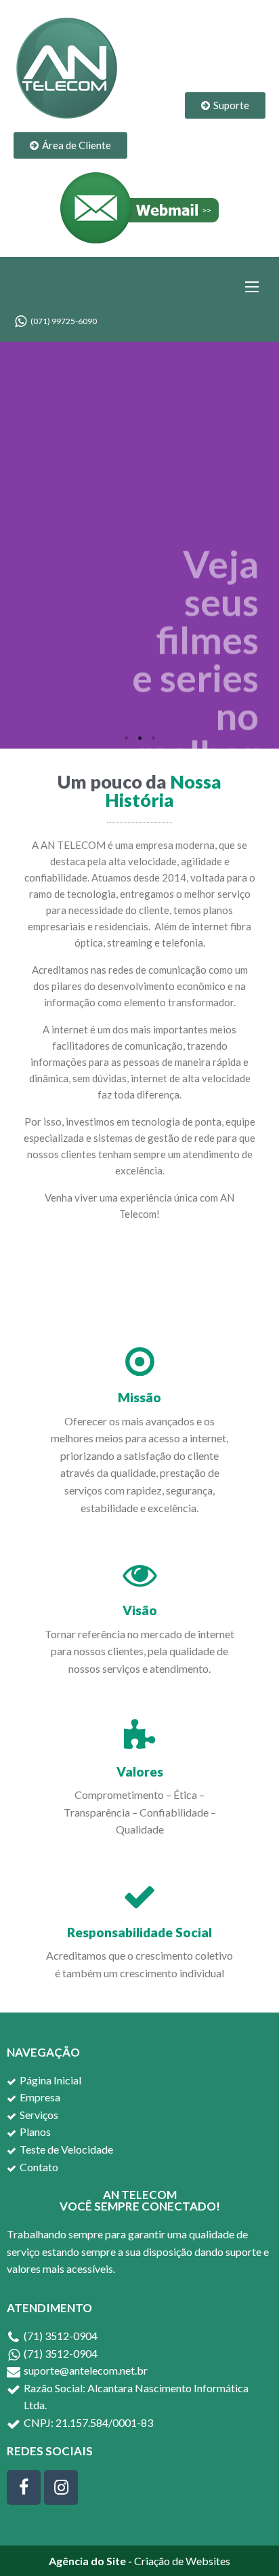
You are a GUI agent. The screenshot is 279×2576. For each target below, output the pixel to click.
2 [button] (139, 738)
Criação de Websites (182, 2561)
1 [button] (126, 738)
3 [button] (153, 738)
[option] (139, 545)
